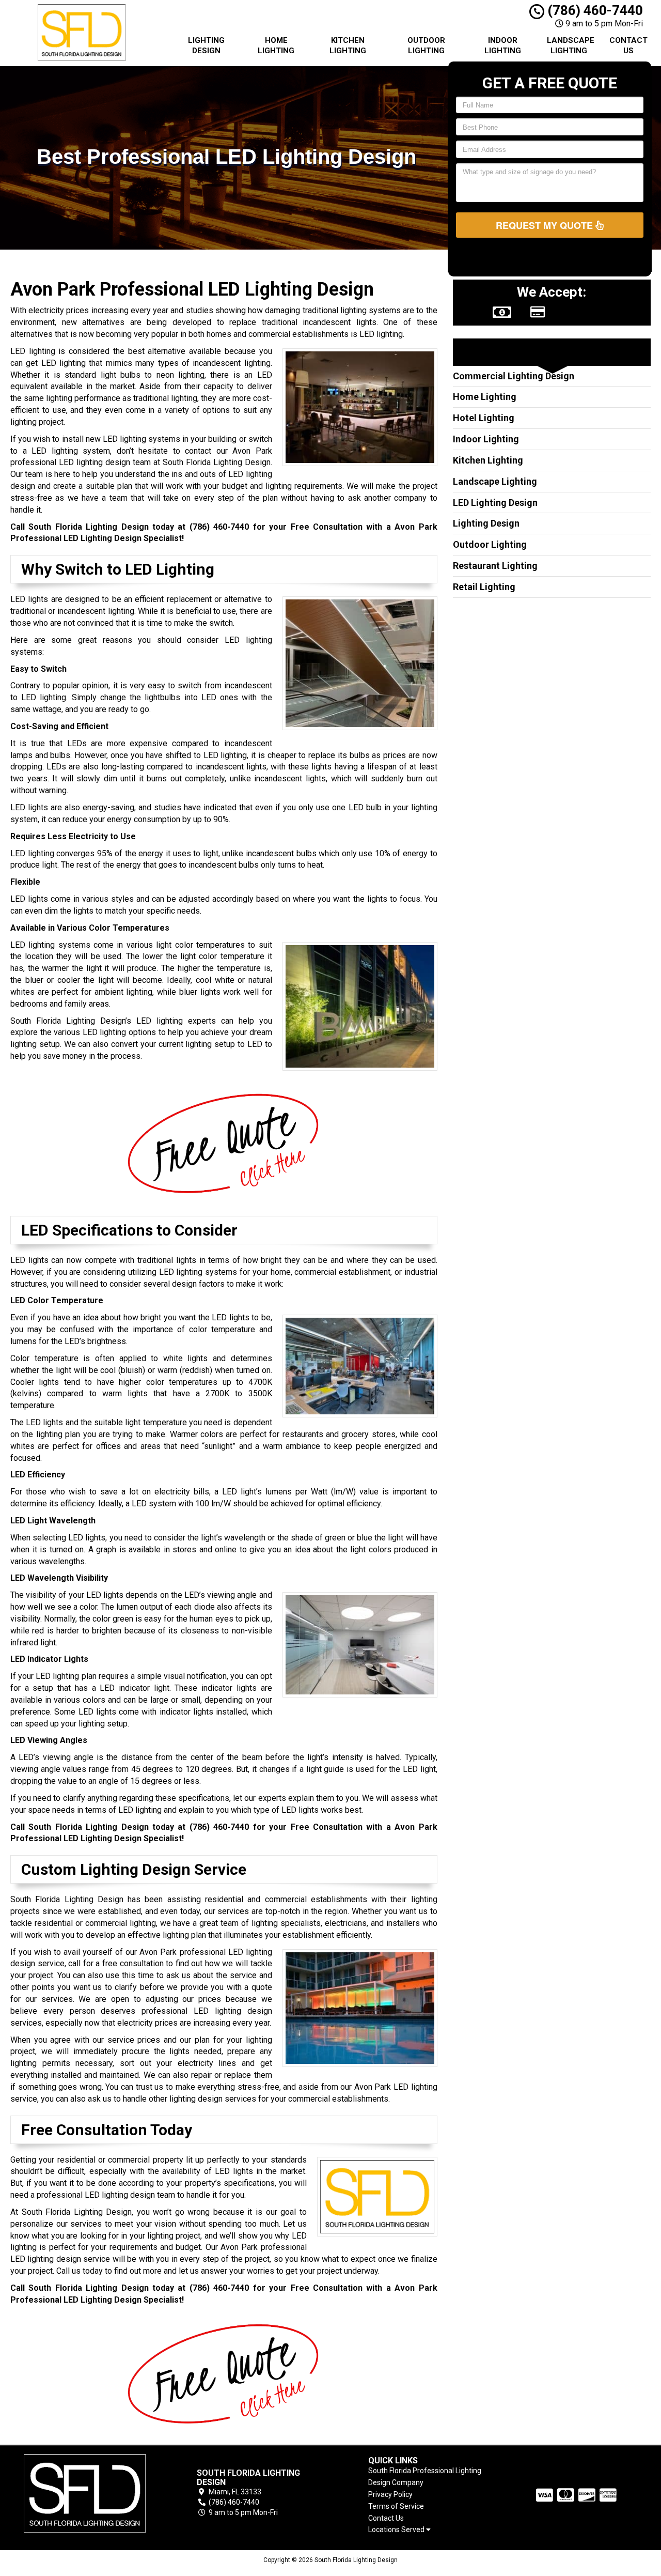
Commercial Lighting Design (514, 376)
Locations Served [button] (397, 2530)
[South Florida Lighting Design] (85, 2493)
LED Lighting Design (495, 503)
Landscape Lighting (571, 45)
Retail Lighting (484, 587)
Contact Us (628, 45)
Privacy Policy (390, 2494)
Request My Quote (546, 225)
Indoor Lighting (503, 45)
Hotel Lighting (484, 418)
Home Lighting (276, 45)
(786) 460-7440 (594, 10)
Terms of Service (396, 2506)
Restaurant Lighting (495, 566)
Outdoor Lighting (426, 45)
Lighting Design (206, 45)
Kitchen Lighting (348, 45)
